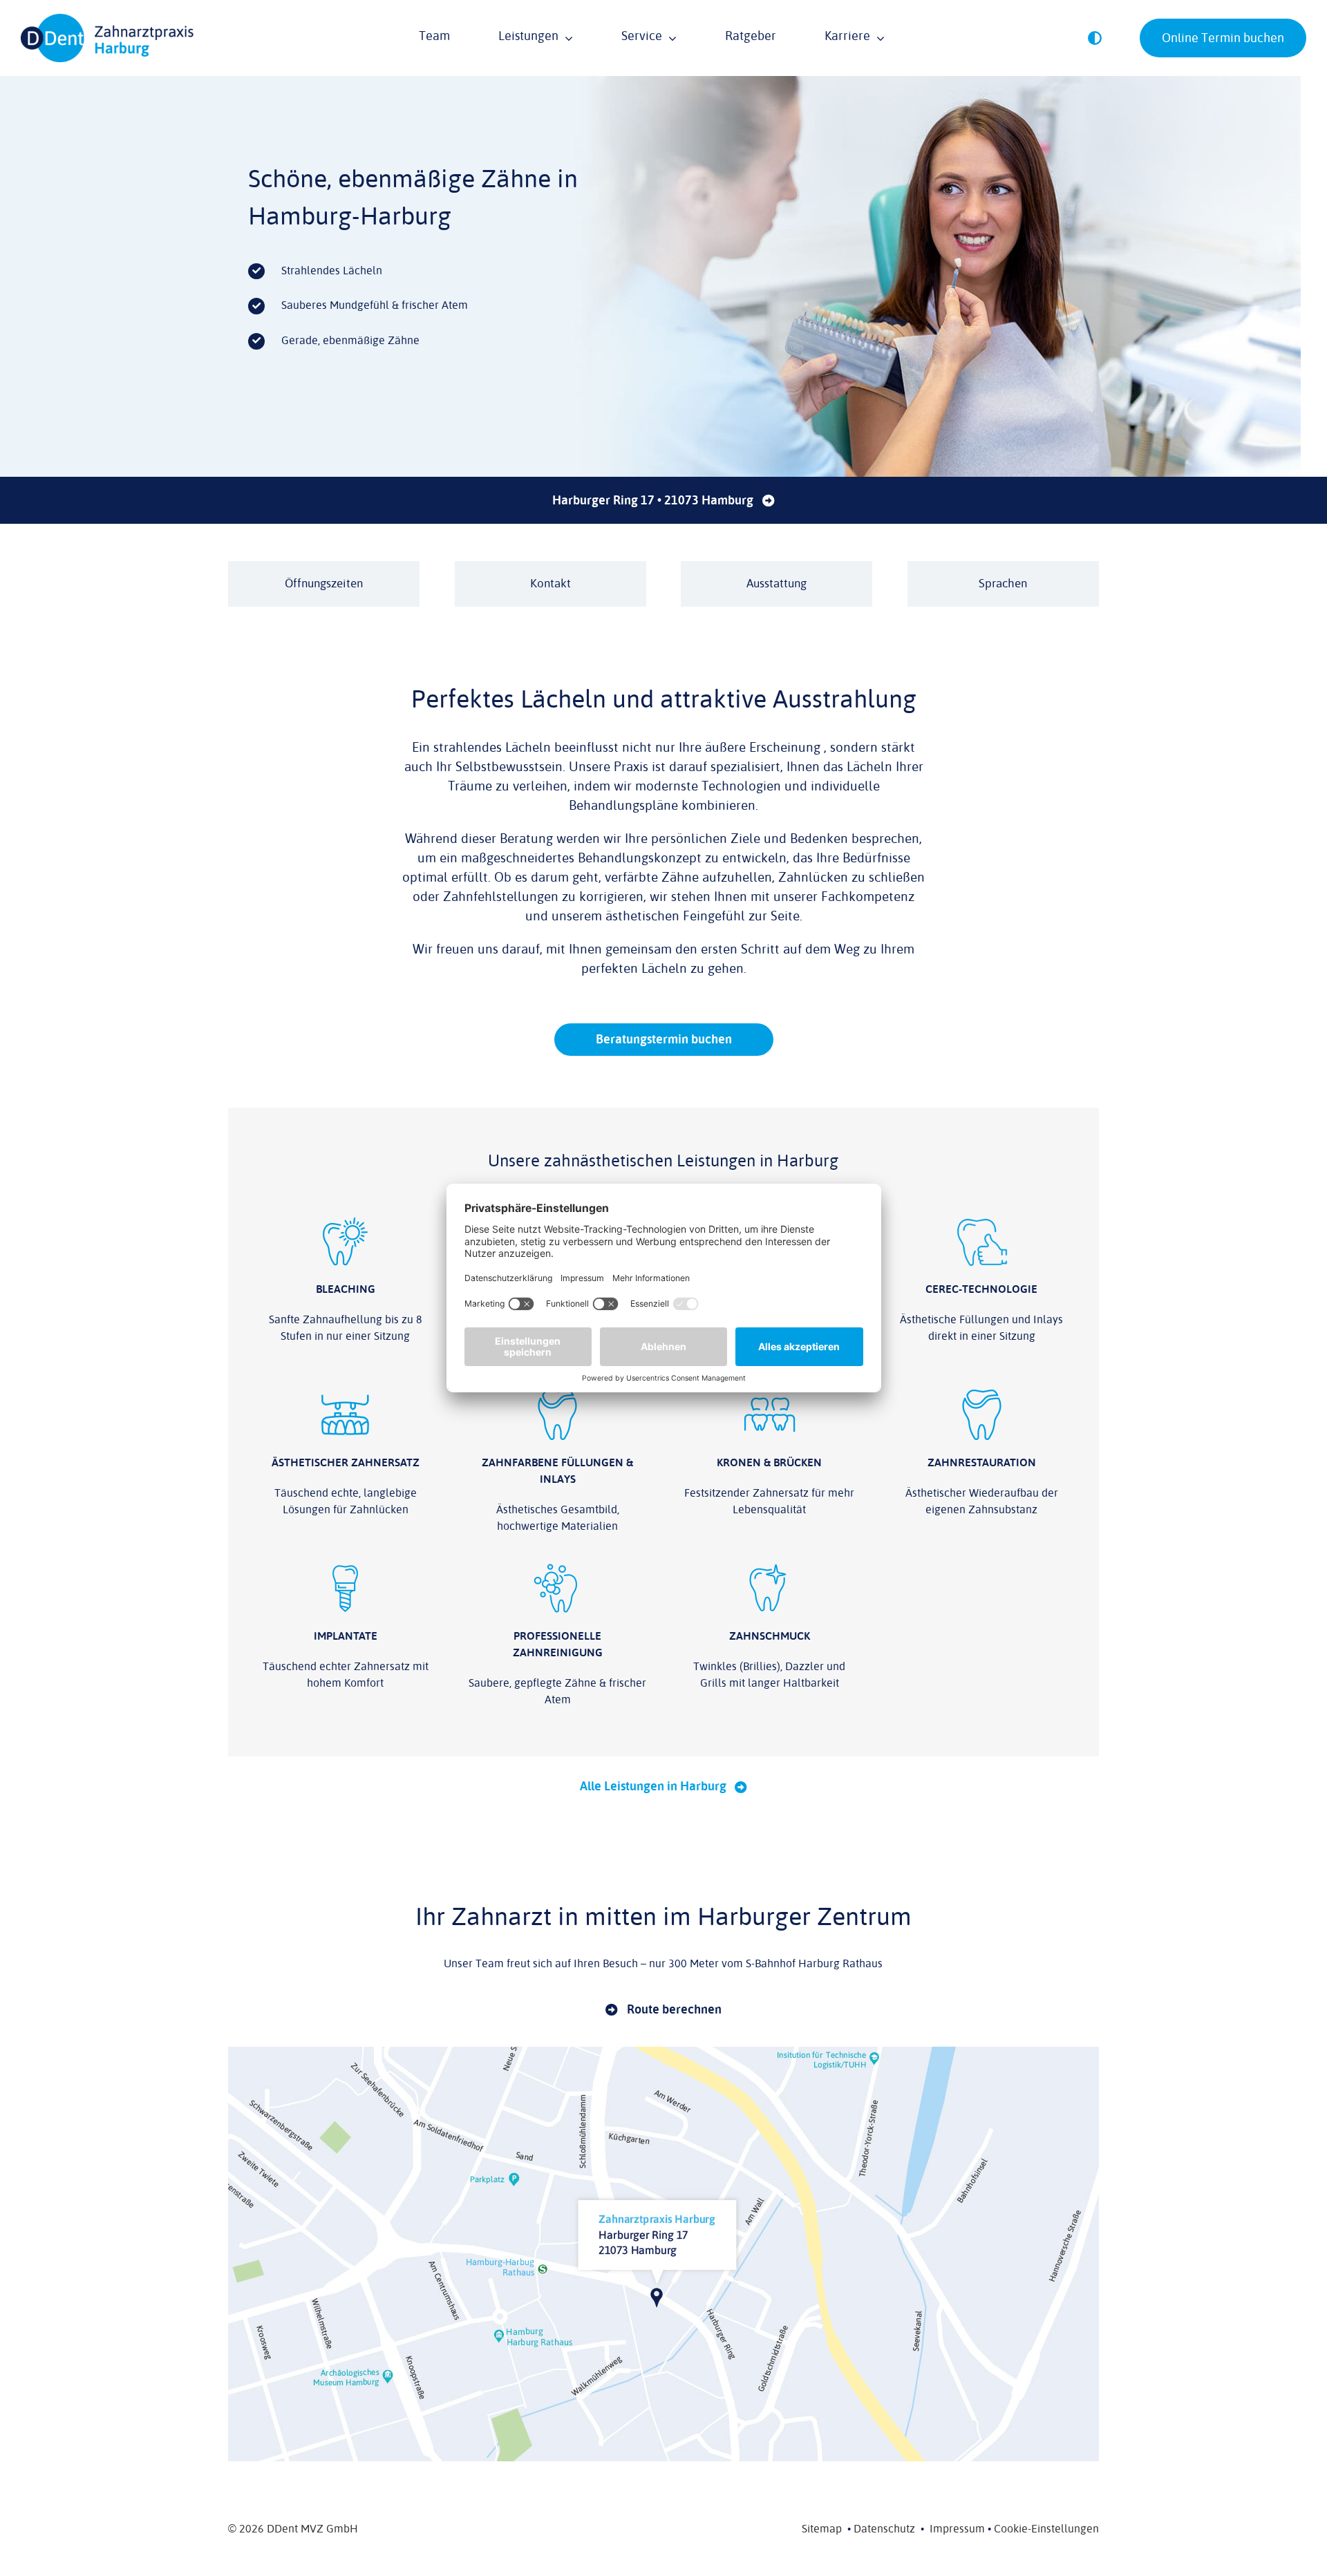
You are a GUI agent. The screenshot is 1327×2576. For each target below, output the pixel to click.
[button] (1095, 38)
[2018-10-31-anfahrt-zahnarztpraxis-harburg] (663, 2052)
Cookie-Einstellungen (1046, 2529)
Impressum (957, 2529)
